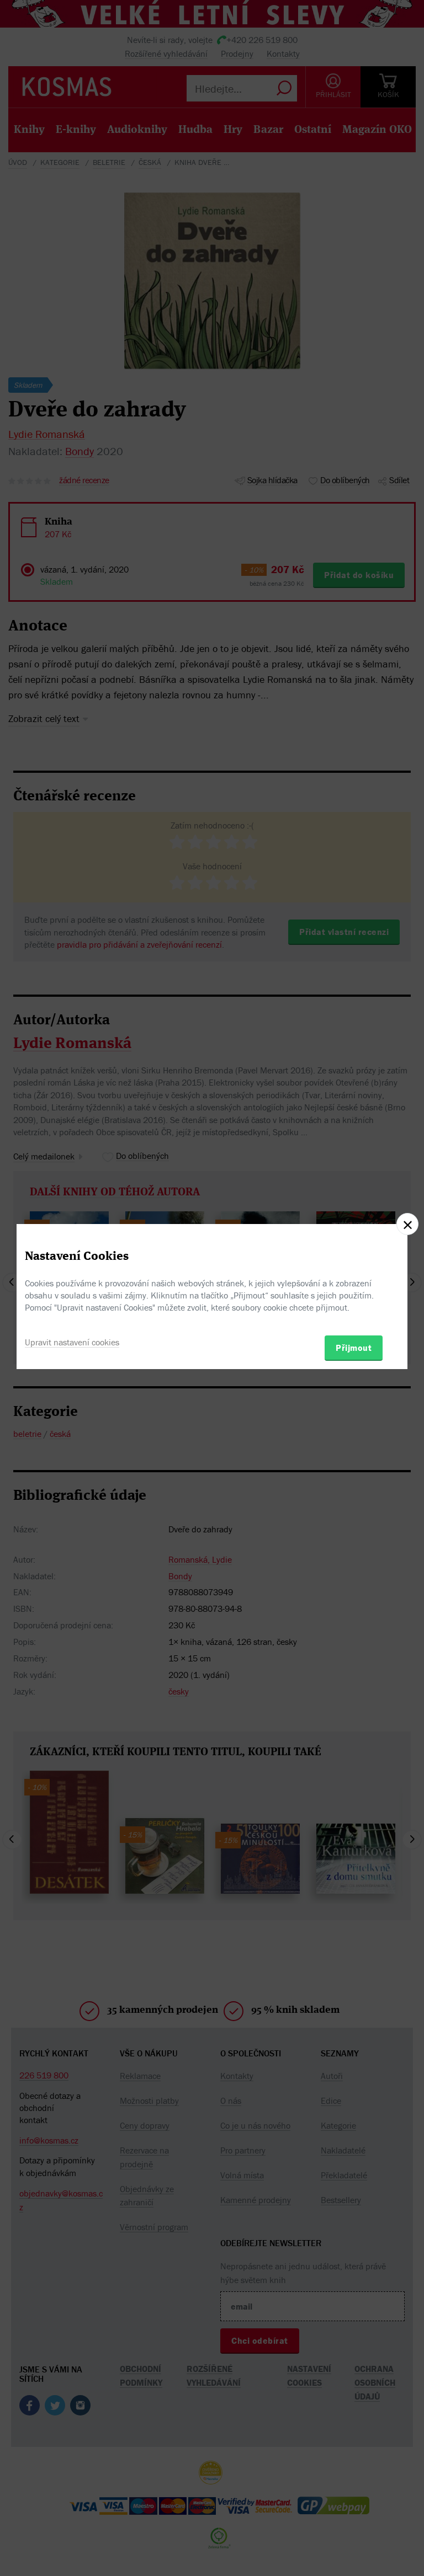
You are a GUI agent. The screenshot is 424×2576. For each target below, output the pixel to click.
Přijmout (354, 1348)
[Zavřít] (407, 1224)
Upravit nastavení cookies (72, 1342)
